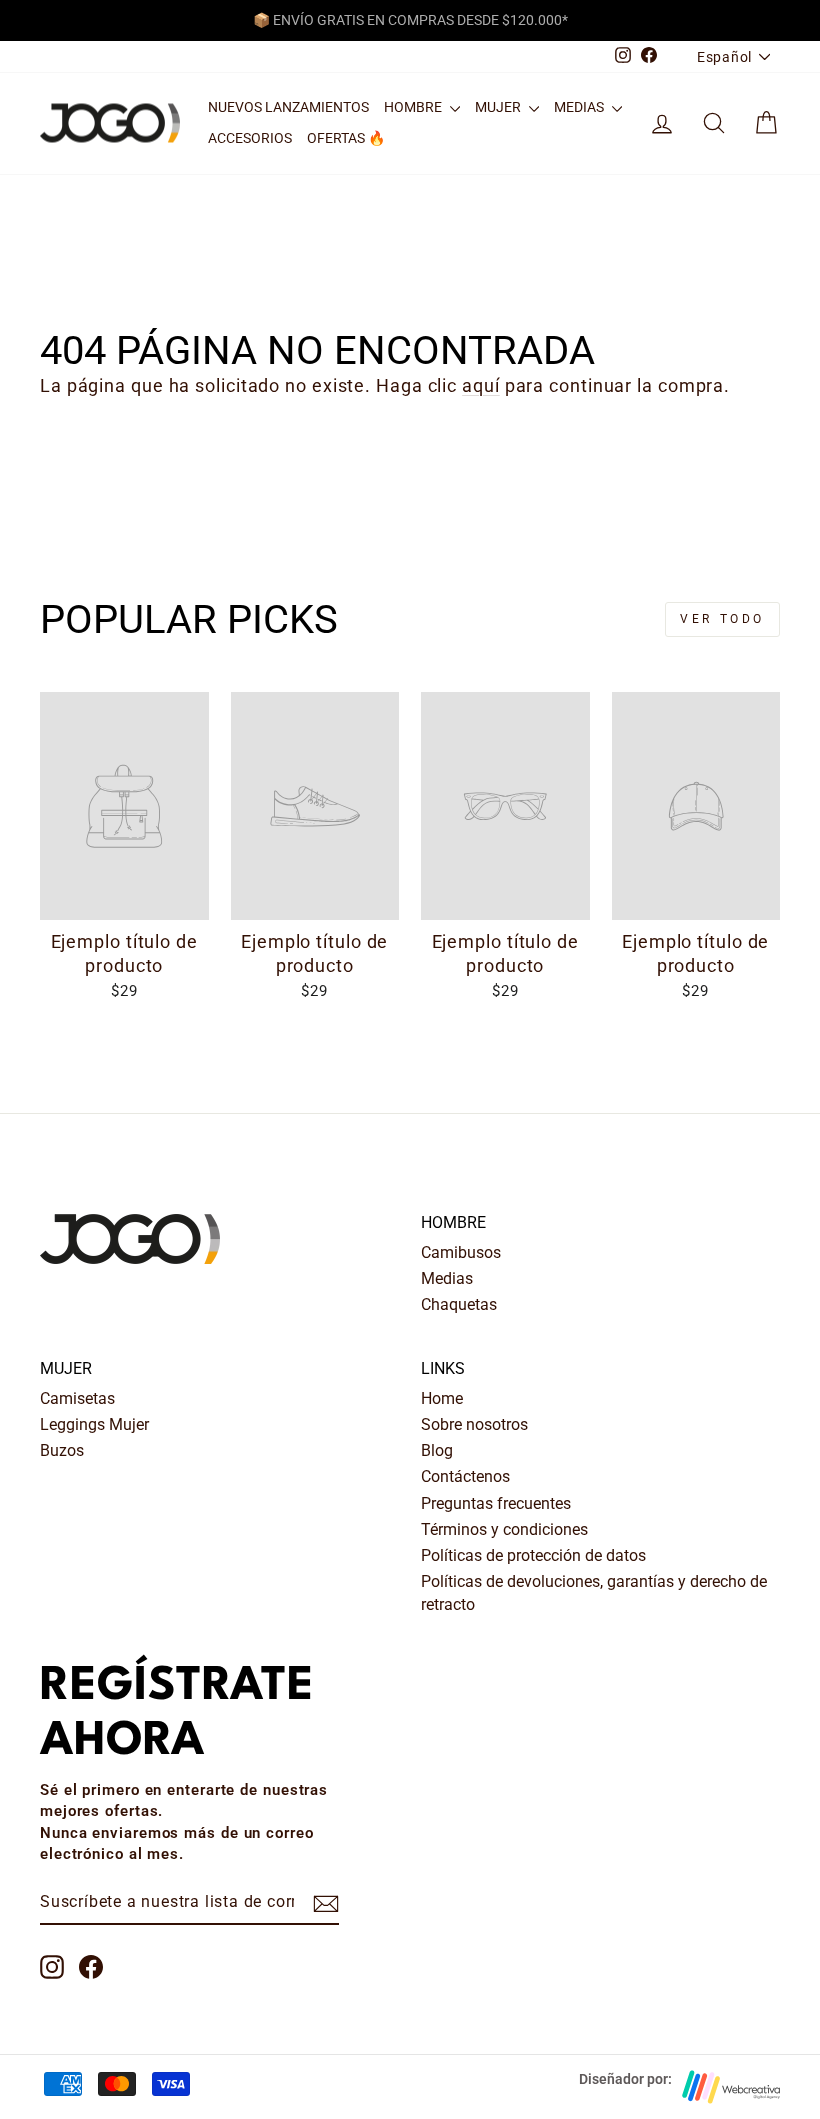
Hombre (414, 107)
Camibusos (461, 1252)
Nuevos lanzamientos (288, 107)
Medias (580, 107)
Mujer (499, 107)
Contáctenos (465, 1476)
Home (442, 1398)
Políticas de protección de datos (533, 1555)
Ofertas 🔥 (346, 138)
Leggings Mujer (94, 1424)
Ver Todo (722, 619)
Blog (437, 1450)
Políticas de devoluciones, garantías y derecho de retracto (594, 1592)
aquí (481, 385)
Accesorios (250, 138)
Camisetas (77, 1398)
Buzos (62, 1450)
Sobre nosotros (474, 1424)
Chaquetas (459, 1304)
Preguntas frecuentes (496, 1503)
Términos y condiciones (504, 1529)
